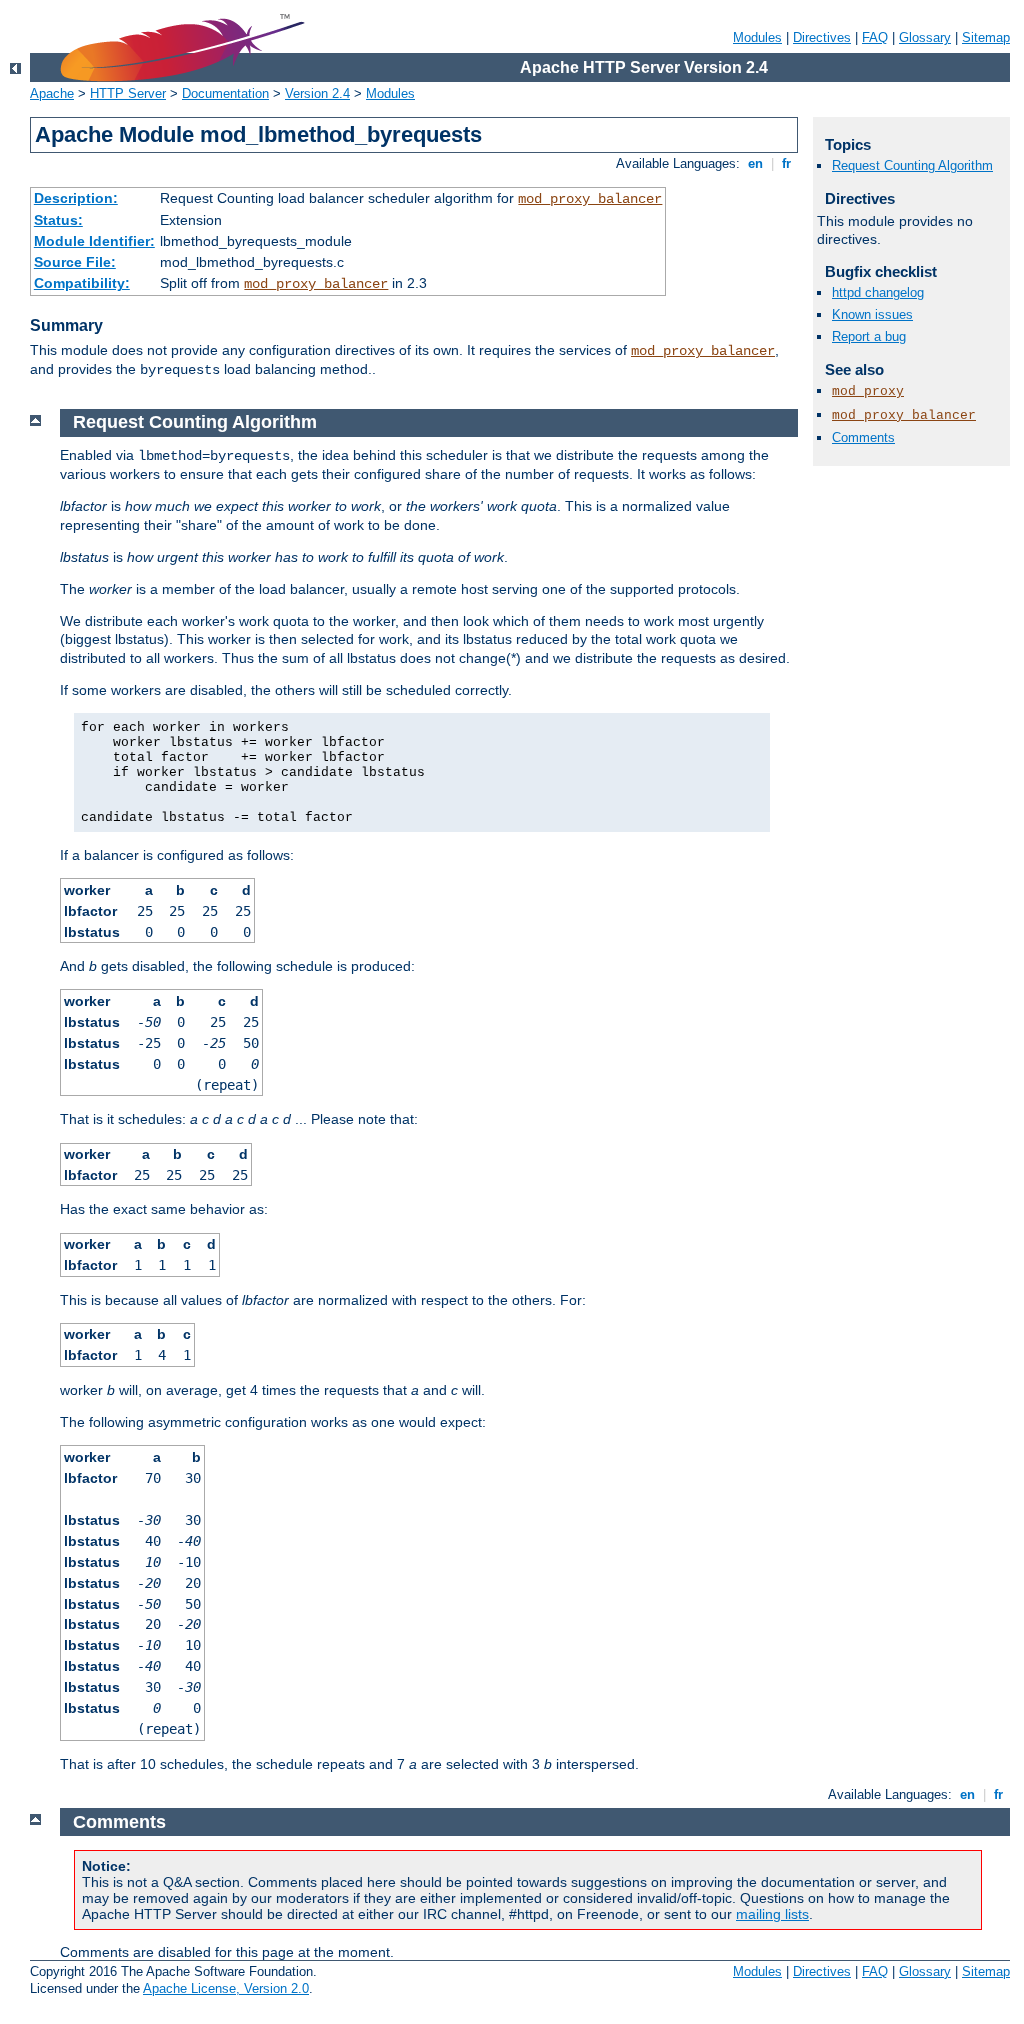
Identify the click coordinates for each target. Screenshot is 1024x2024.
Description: (76, 198)
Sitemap (986, 37)
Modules (757, 37)
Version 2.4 (317, 93)
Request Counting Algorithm (912, 165)
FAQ (875, 37)
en (755, 163)
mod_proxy (868, 391)
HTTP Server (128, 93)
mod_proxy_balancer (590, 199)
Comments (863, 437)
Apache (52, 93)
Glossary (925, 37)
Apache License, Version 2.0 (226, 1988)
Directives (822, 37)
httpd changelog (878, 292)
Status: (58, 220)
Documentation (225, 93)
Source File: (75, 262)
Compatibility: (82, 283)
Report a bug (869, 336)
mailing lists (772, 1914)
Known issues (872, 314)
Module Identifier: (94, 241)
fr (786, 163)
